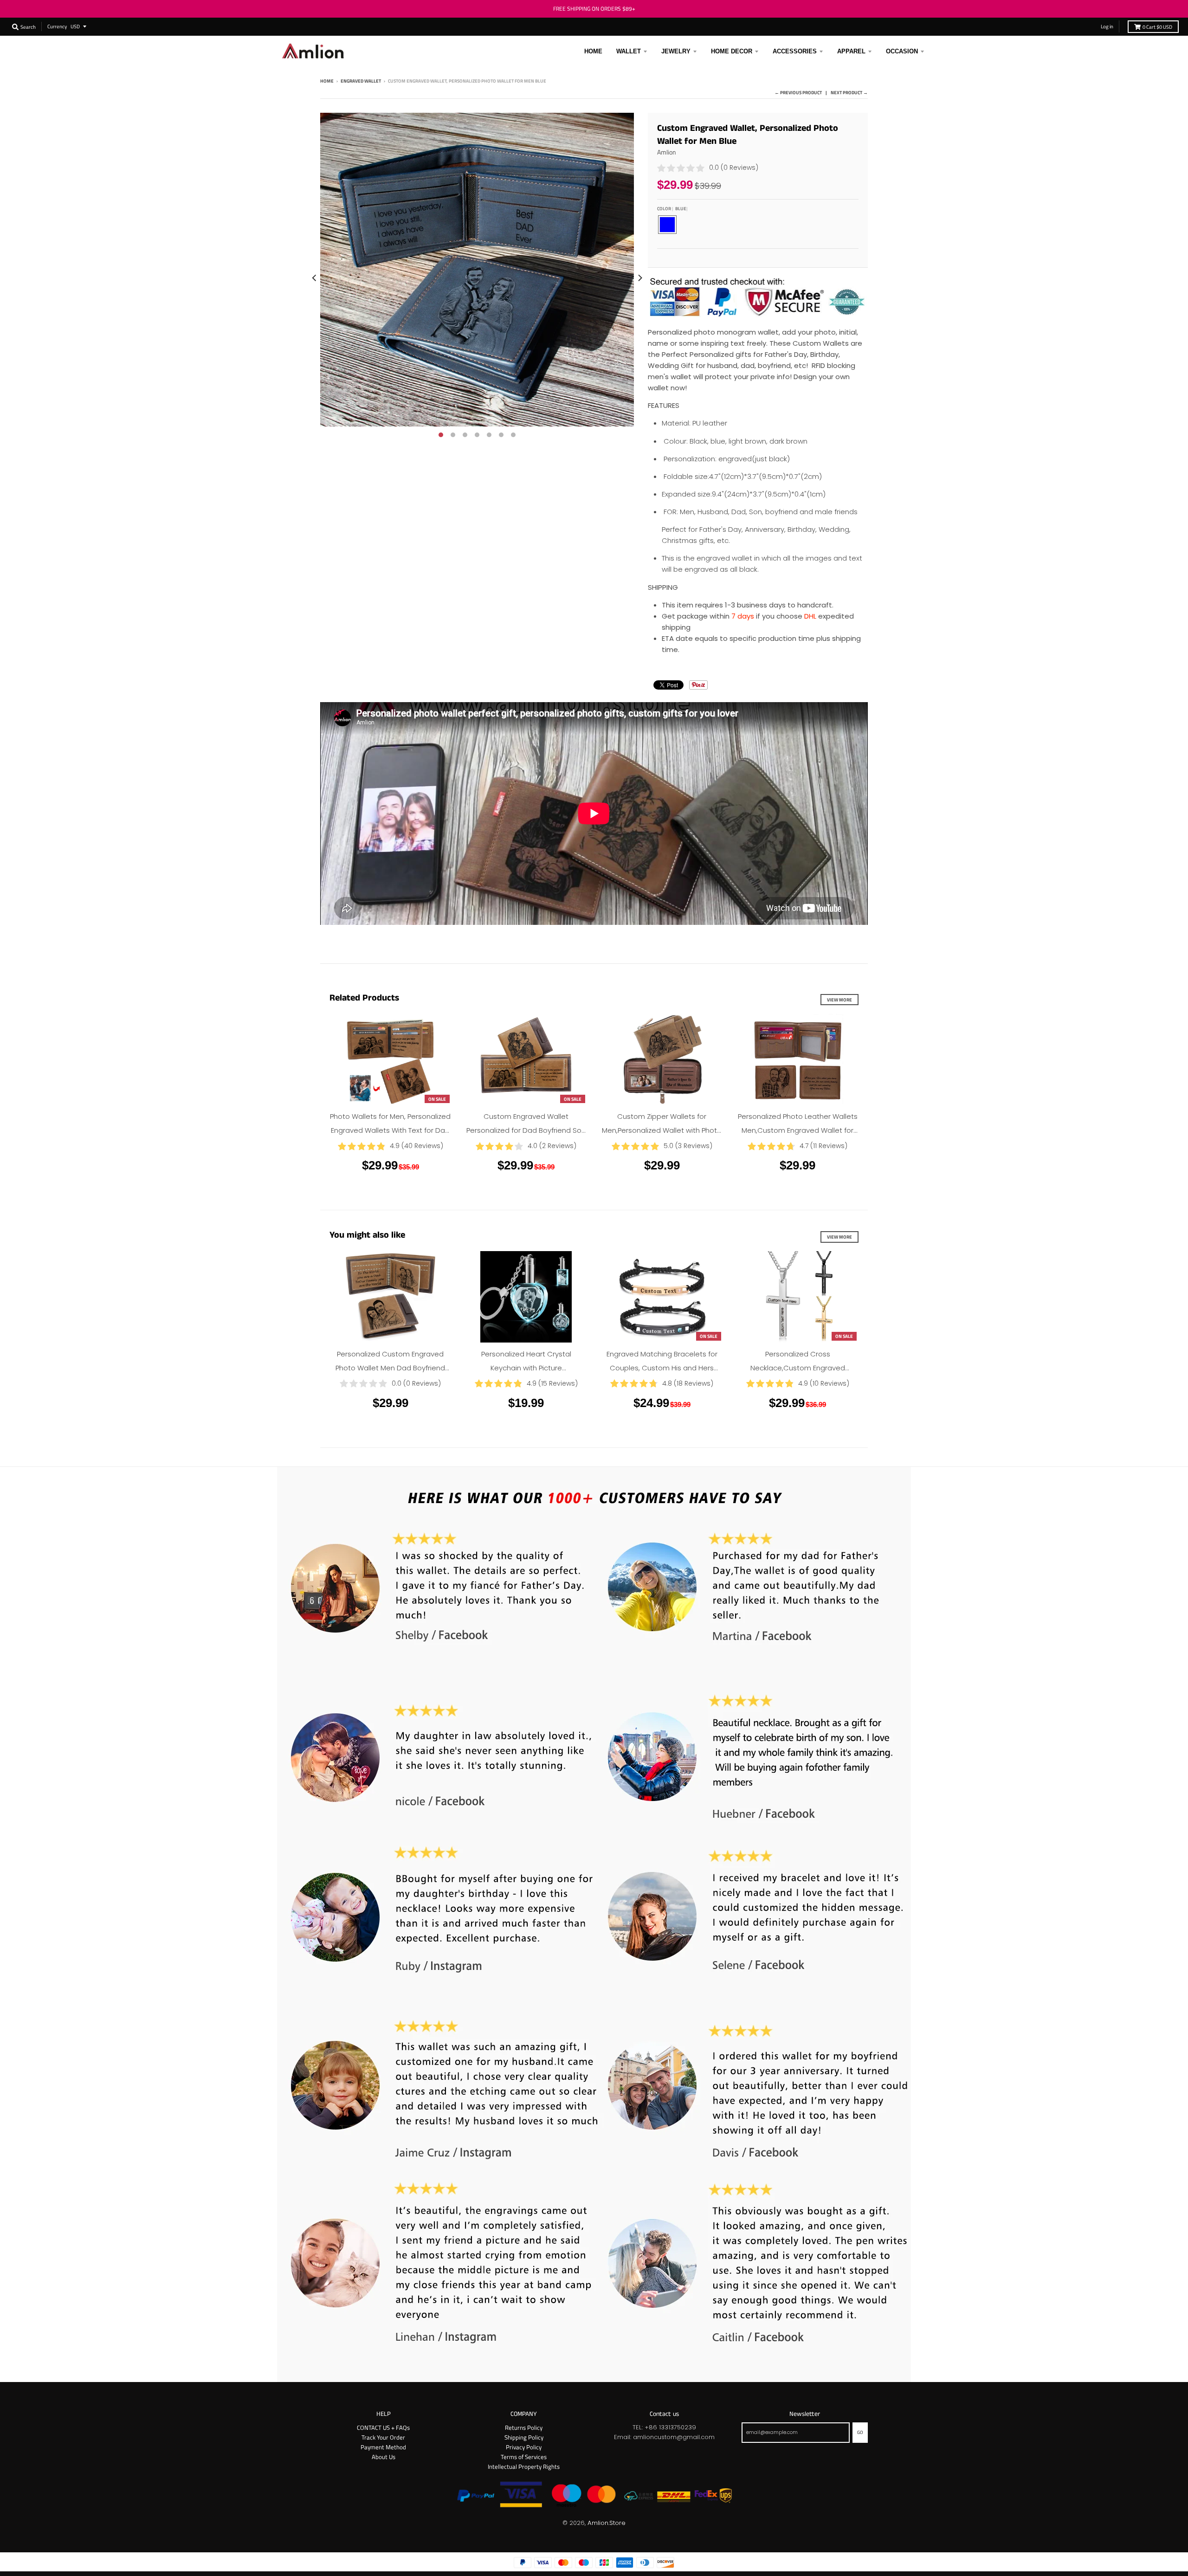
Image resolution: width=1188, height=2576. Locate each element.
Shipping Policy (524, 2437)
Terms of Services (524, 2457)
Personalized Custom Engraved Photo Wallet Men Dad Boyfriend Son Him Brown (390, 1368)
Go (860, 2432)
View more (839, 1000)
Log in (1107, 26)
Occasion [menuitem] (902, 51)
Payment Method (383, 2447)
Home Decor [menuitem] (732, 51)
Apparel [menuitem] (851, 51)
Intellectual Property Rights (524, 2466)
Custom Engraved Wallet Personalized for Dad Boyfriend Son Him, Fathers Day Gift (526, 1130)
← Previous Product (798, 92)
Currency (57, 26)
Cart (1157, 27)
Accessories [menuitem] (795, 51)
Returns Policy (524, 2428)
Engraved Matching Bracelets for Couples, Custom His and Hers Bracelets (662, 1368)
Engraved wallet (361, 81)
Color (672, 208)
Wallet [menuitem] (629, 51)
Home (327, 81)
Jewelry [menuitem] (676, 51)
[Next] (639, 278)
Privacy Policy (524, 2447)
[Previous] (315, 278)
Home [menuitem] (593, 51)
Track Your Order (383, 2437)
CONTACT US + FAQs (383, 2428)
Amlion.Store (607, 2523)
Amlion (667, 152)
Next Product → (849, 92)
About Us (384, 2457)
